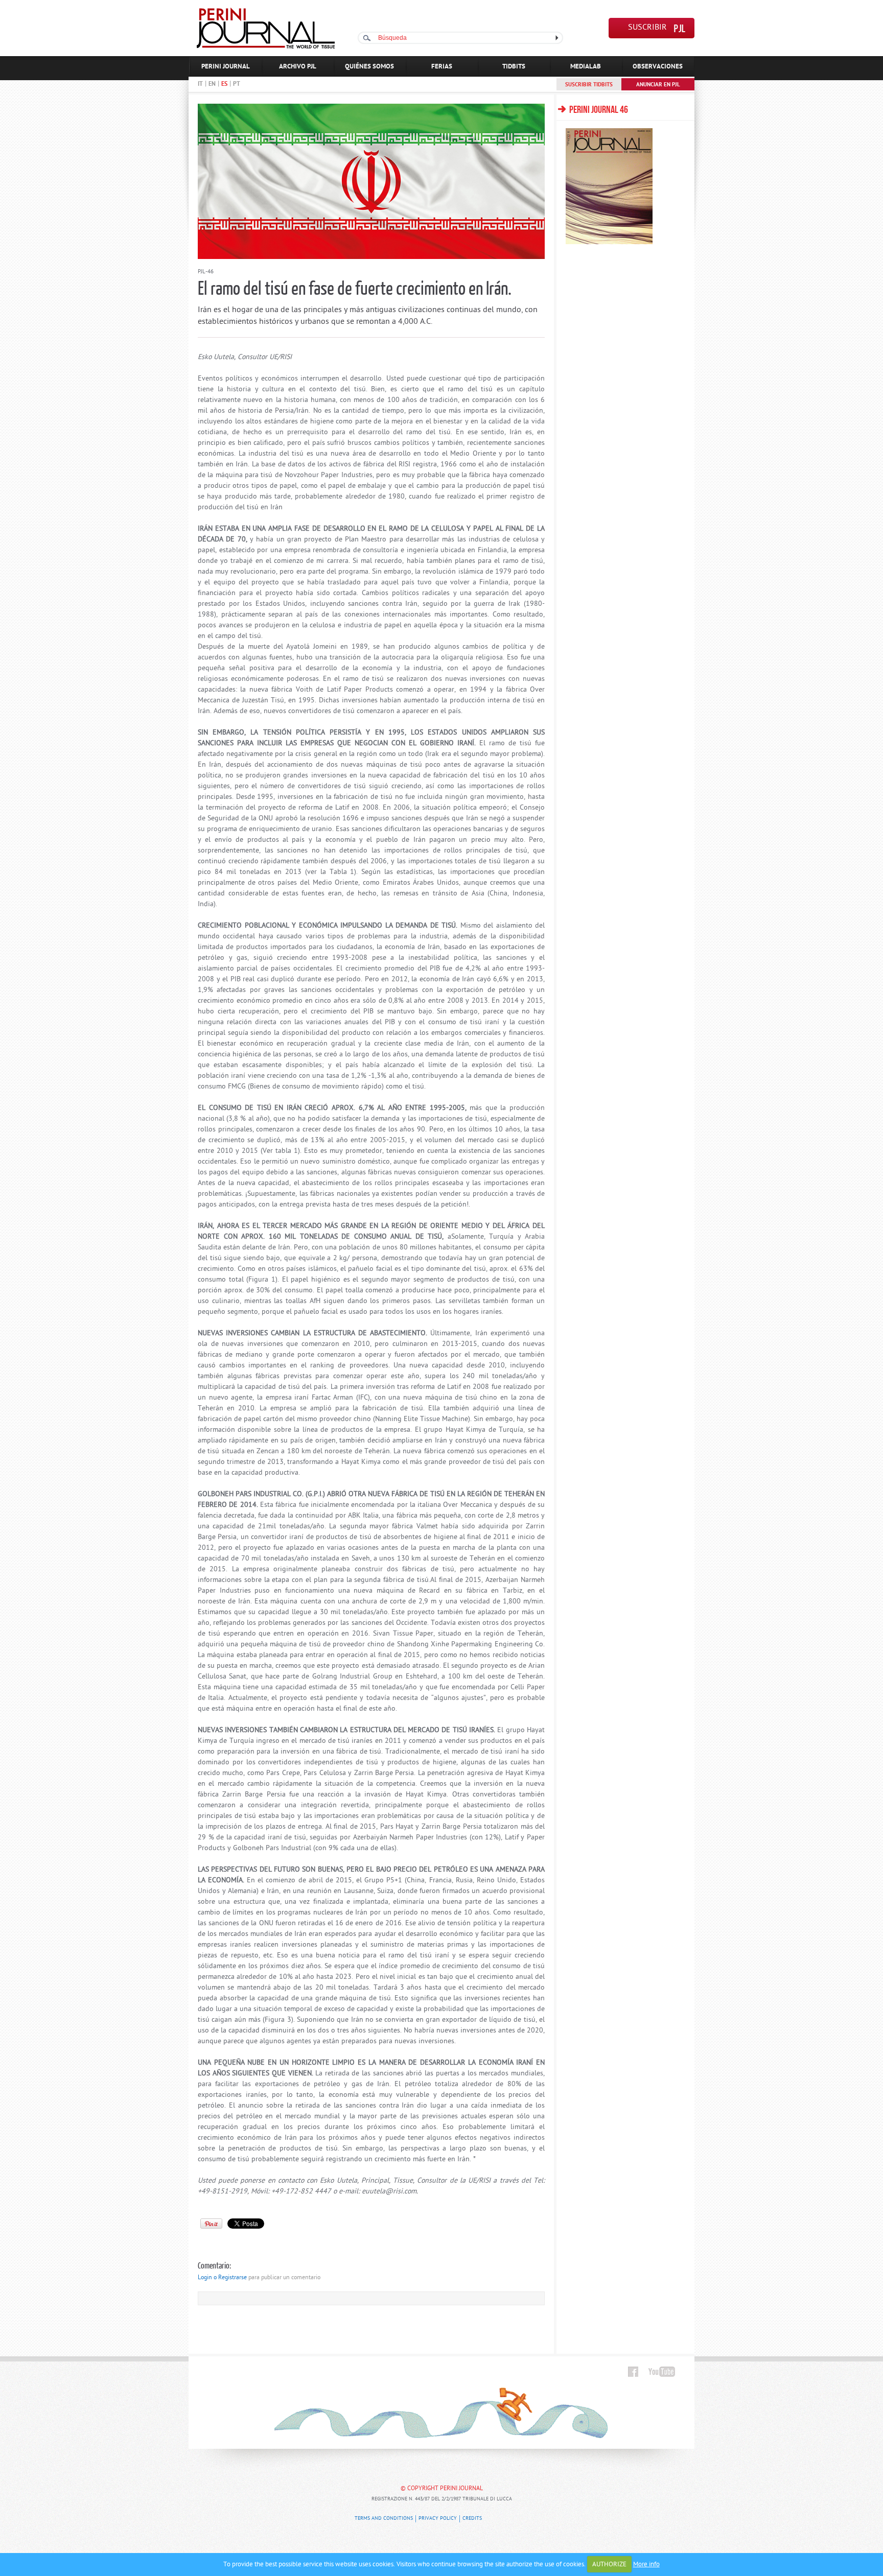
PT (237, 84)
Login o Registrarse (222, 2278)
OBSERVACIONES (658, 67)
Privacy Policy (438, 2519)
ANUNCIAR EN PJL (658, 85)
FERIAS (442, 67)
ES (224, 84)
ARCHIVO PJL (298, 67)
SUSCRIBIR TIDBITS (589, 85)
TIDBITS (514, 67)
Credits (472, 2519)
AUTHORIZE (609, 2565)
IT (200, 84)
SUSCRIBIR (647, 28)
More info (646, 2565)
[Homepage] (266, 47)
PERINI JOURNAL (226, 67)
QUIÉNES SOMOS (369, 67)
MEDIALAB (586, 67)
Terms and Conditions (384, 2519)
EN (212, 84)
